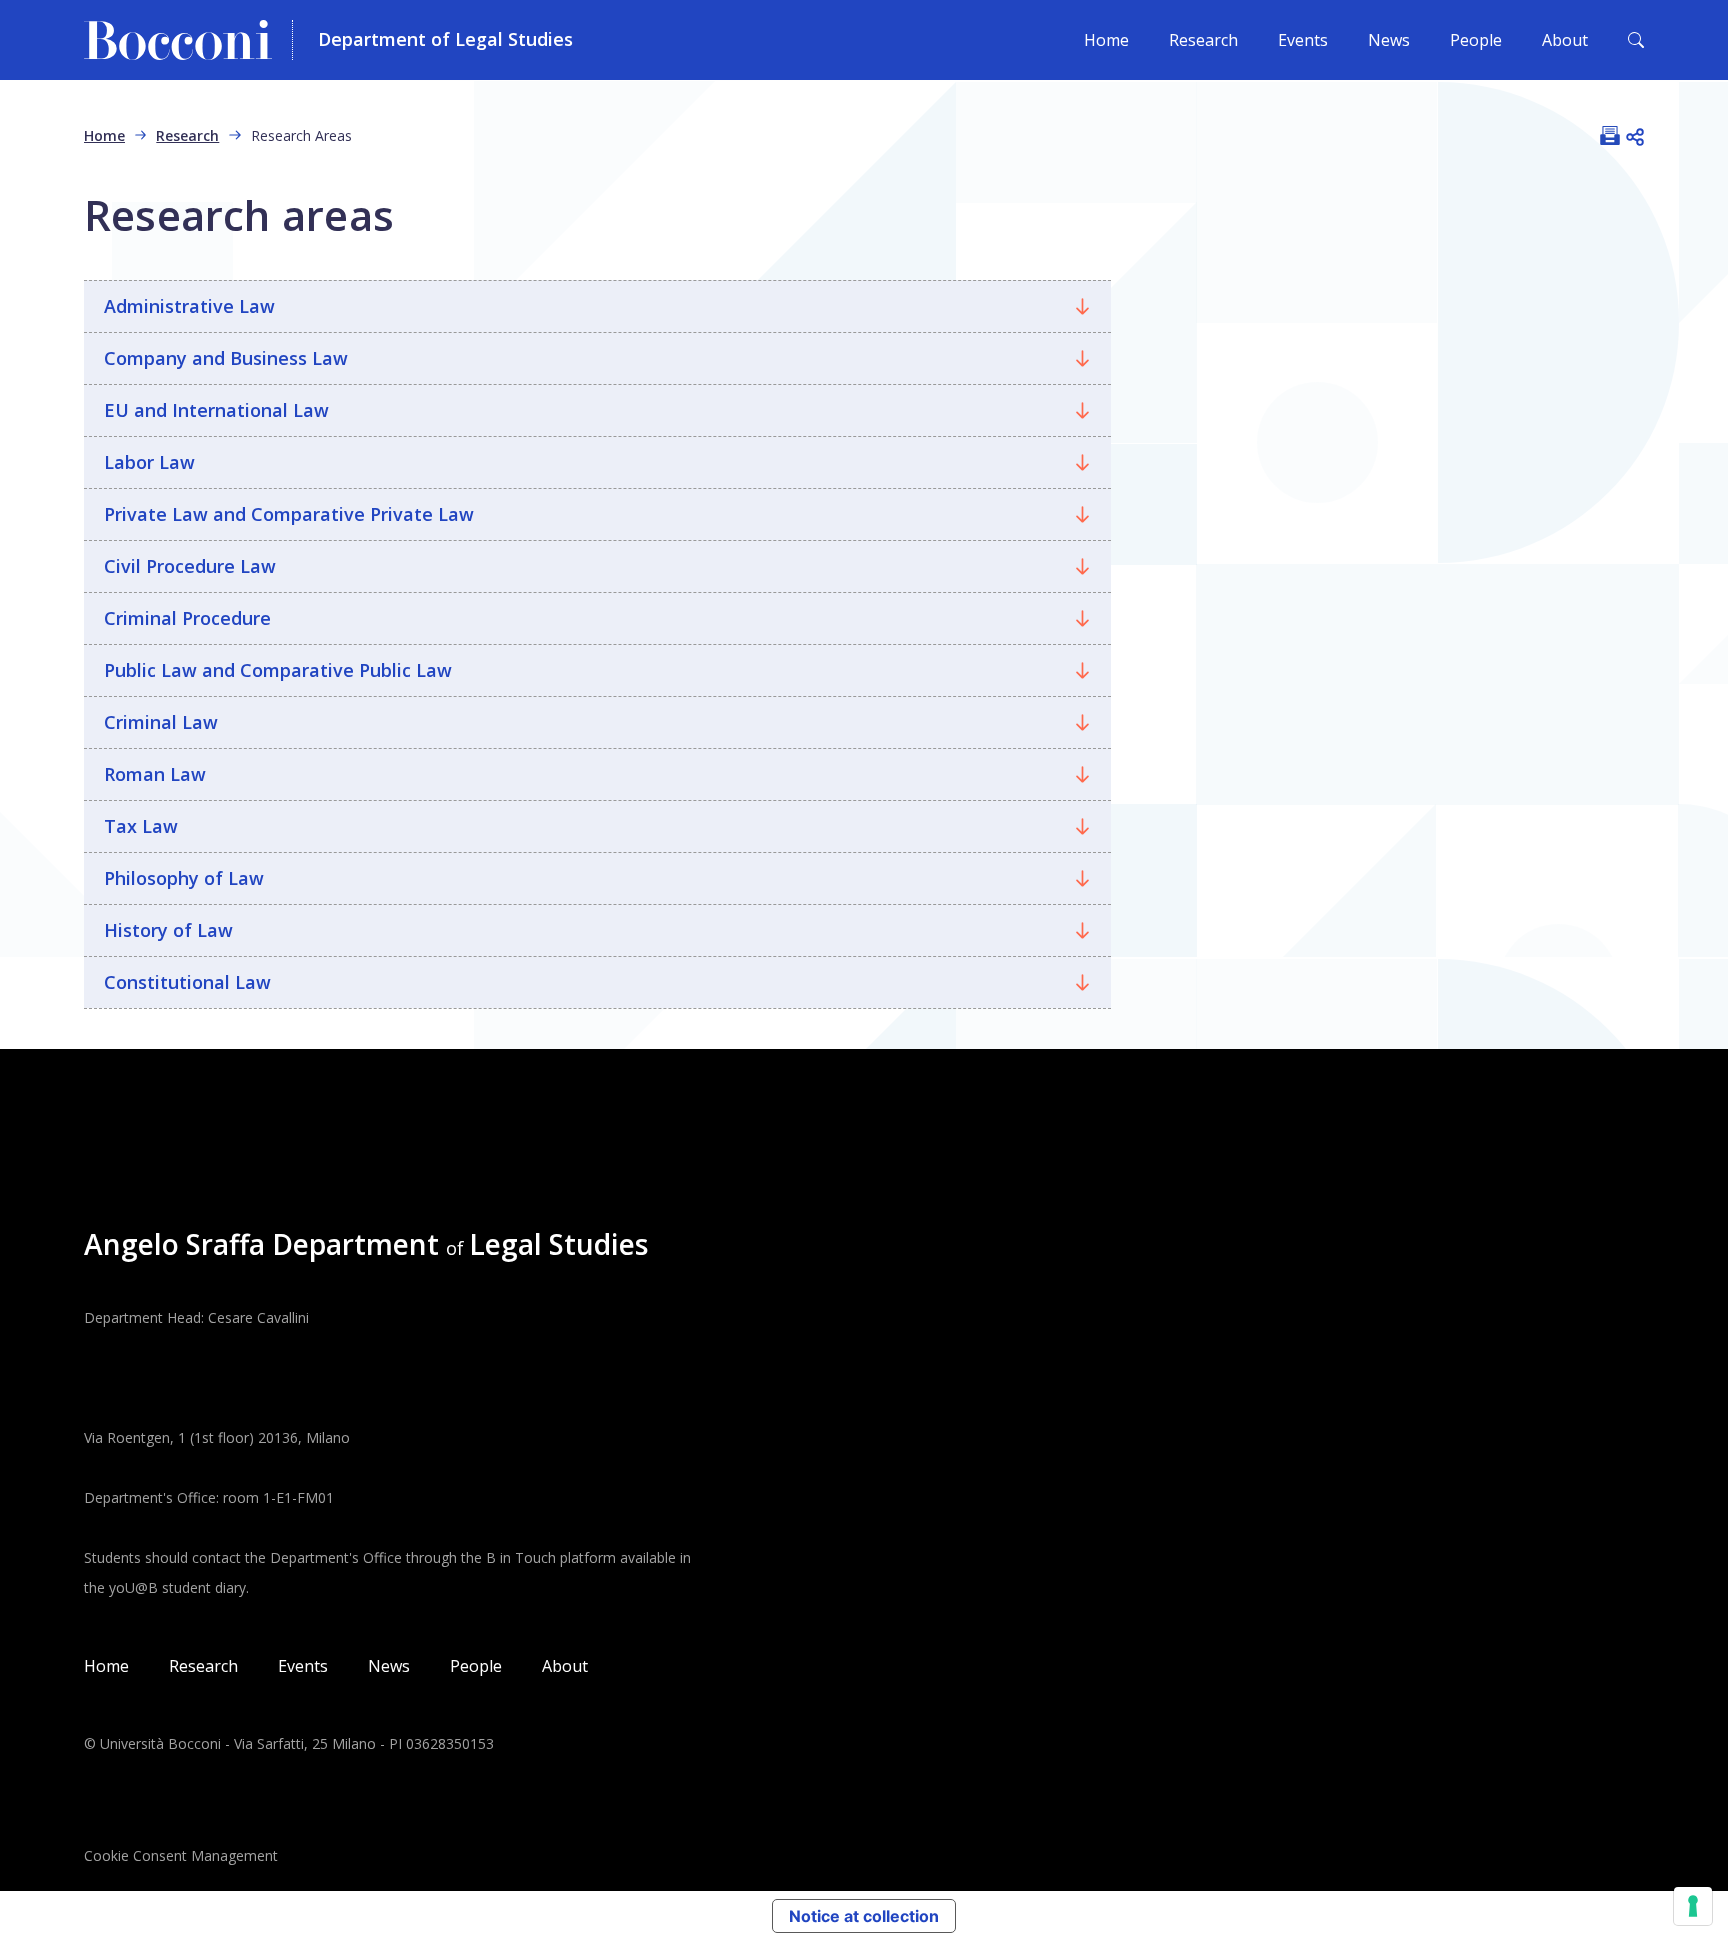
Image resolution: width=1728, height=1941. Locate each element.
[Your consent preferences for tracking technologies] (1693, 1906)
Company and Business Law (226, 358)
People (1476, 40)
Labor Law (149, 462)
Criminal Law (161, 722)
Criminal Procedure (187, 618)
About (1565, 40)
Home (1106, 40)
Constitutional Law (187, 982)
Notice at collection (864, 1916)
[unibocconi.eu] (188, 40)
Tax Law (141, 826)
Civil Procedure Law (190, 566)
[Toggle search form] (1636, 40)
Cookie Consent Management (181, 1855)
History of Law (168, 930)
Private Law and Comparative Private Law (289, 514)
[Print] (1610, 135)
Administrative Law (189, 306)
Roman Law (155, 774)
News (1389, 40)
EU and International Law (216, 410)
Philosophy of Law (184, 878)
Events (1303, 40)
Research (1203, 40)
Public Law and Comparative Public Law (278, 670)
